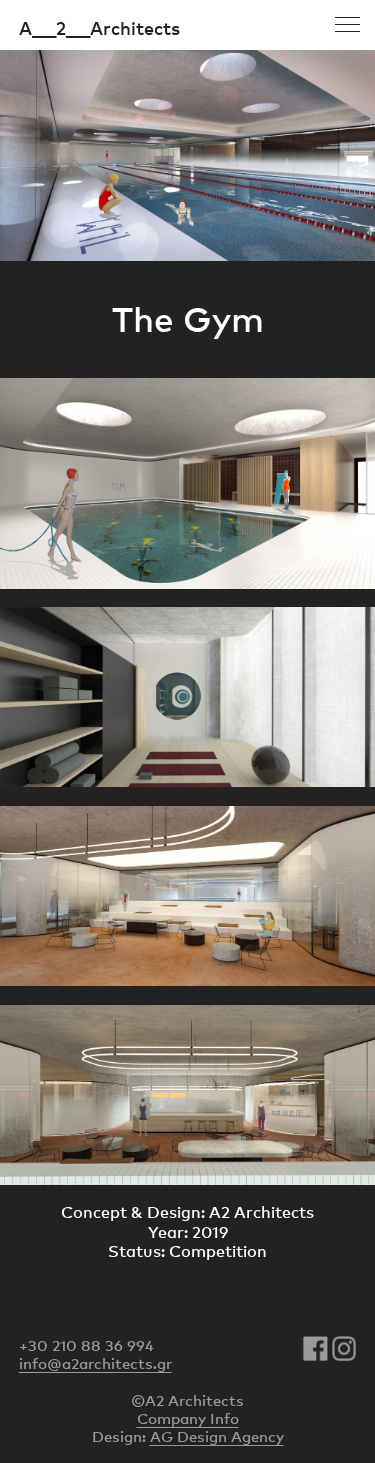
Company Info (188, 1418)
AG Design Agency (217, 1436)
